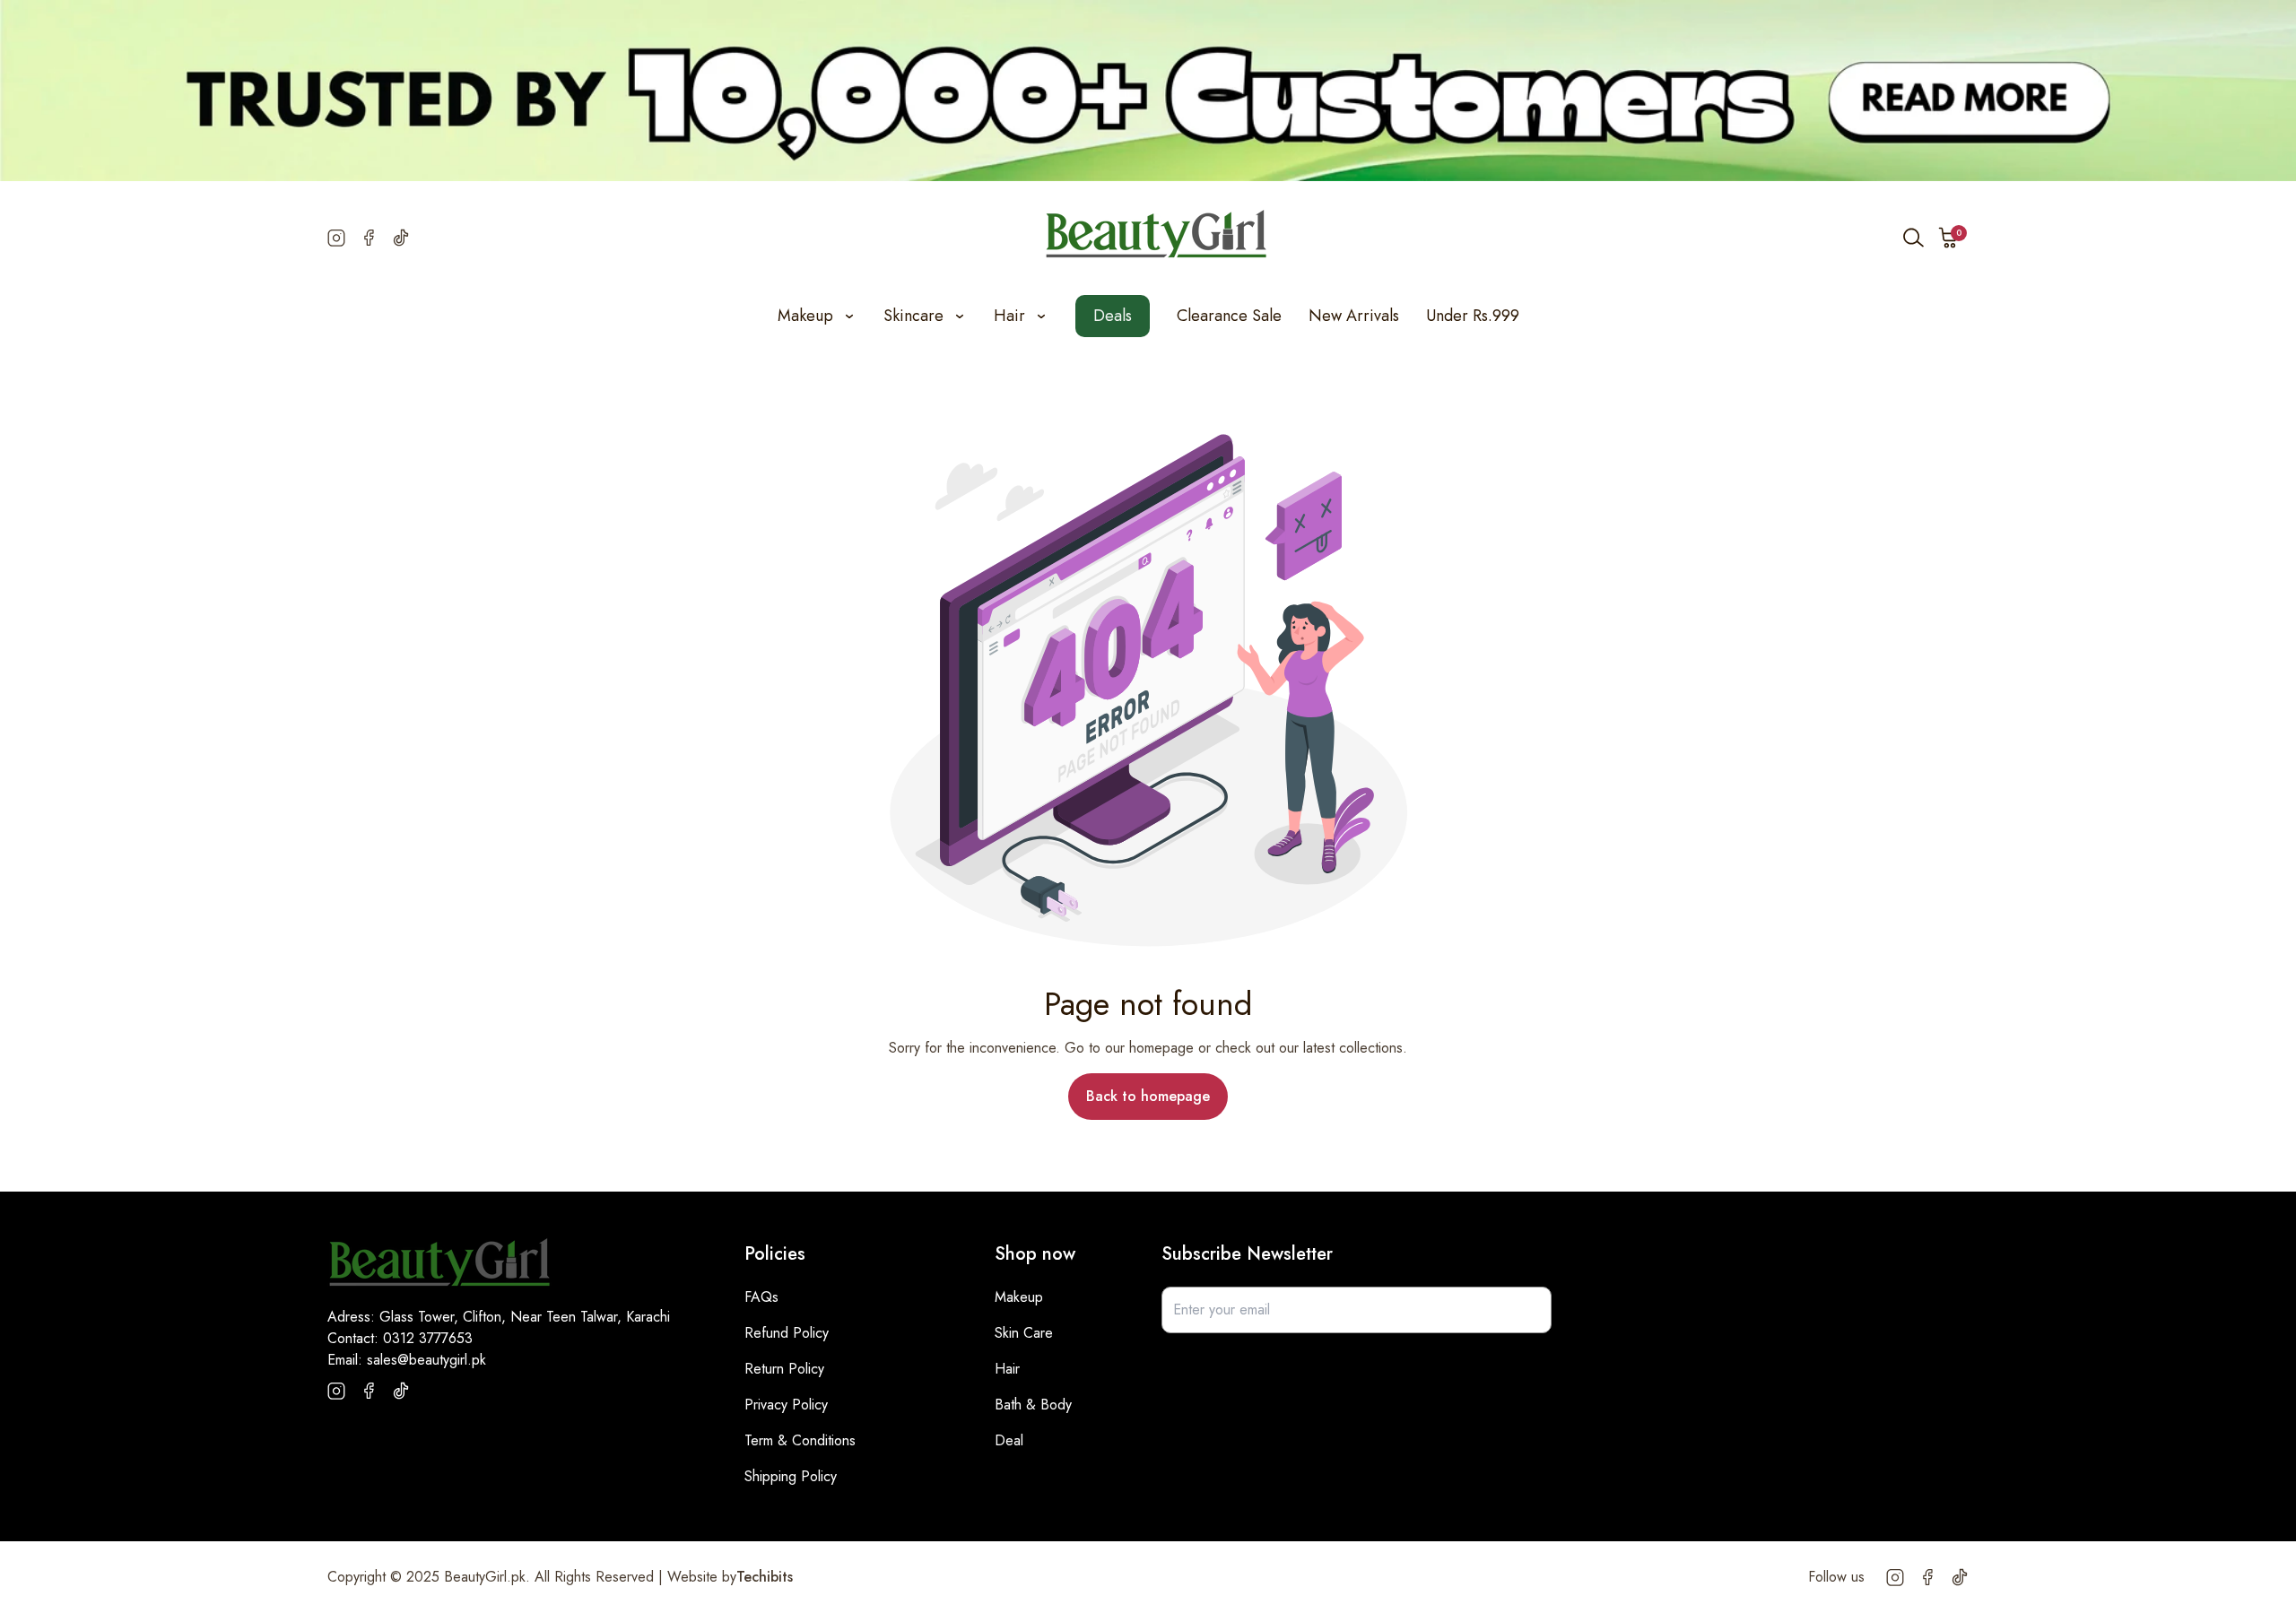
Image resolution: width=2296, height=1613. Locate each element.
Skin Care (1024, 1333)
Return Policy (784, 1369)
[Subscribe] (1528, 1310)
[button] (1949, 238)
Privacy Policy (786, 1405)
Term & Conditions (800, 1440)
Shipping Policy (791, 1476)
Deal (1009, 1440)
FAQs (761, 1297)
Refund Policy (787, 1333)
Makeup (1019, 1297)
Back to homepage (1148, 1096)
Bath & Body (1033, 1405)
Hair (1007, 1369)
